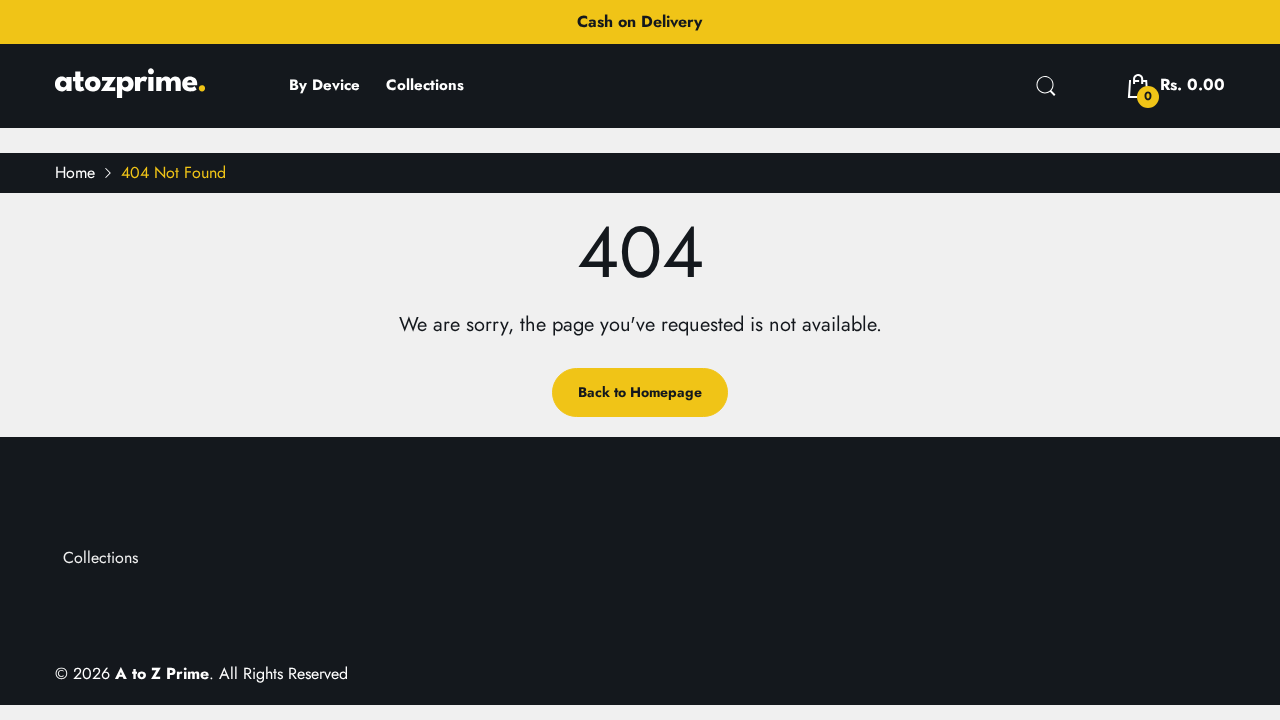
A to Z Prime (162, 673)
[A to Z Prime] (130, 90)
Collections (100, 557)
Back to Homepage (640, 392)
